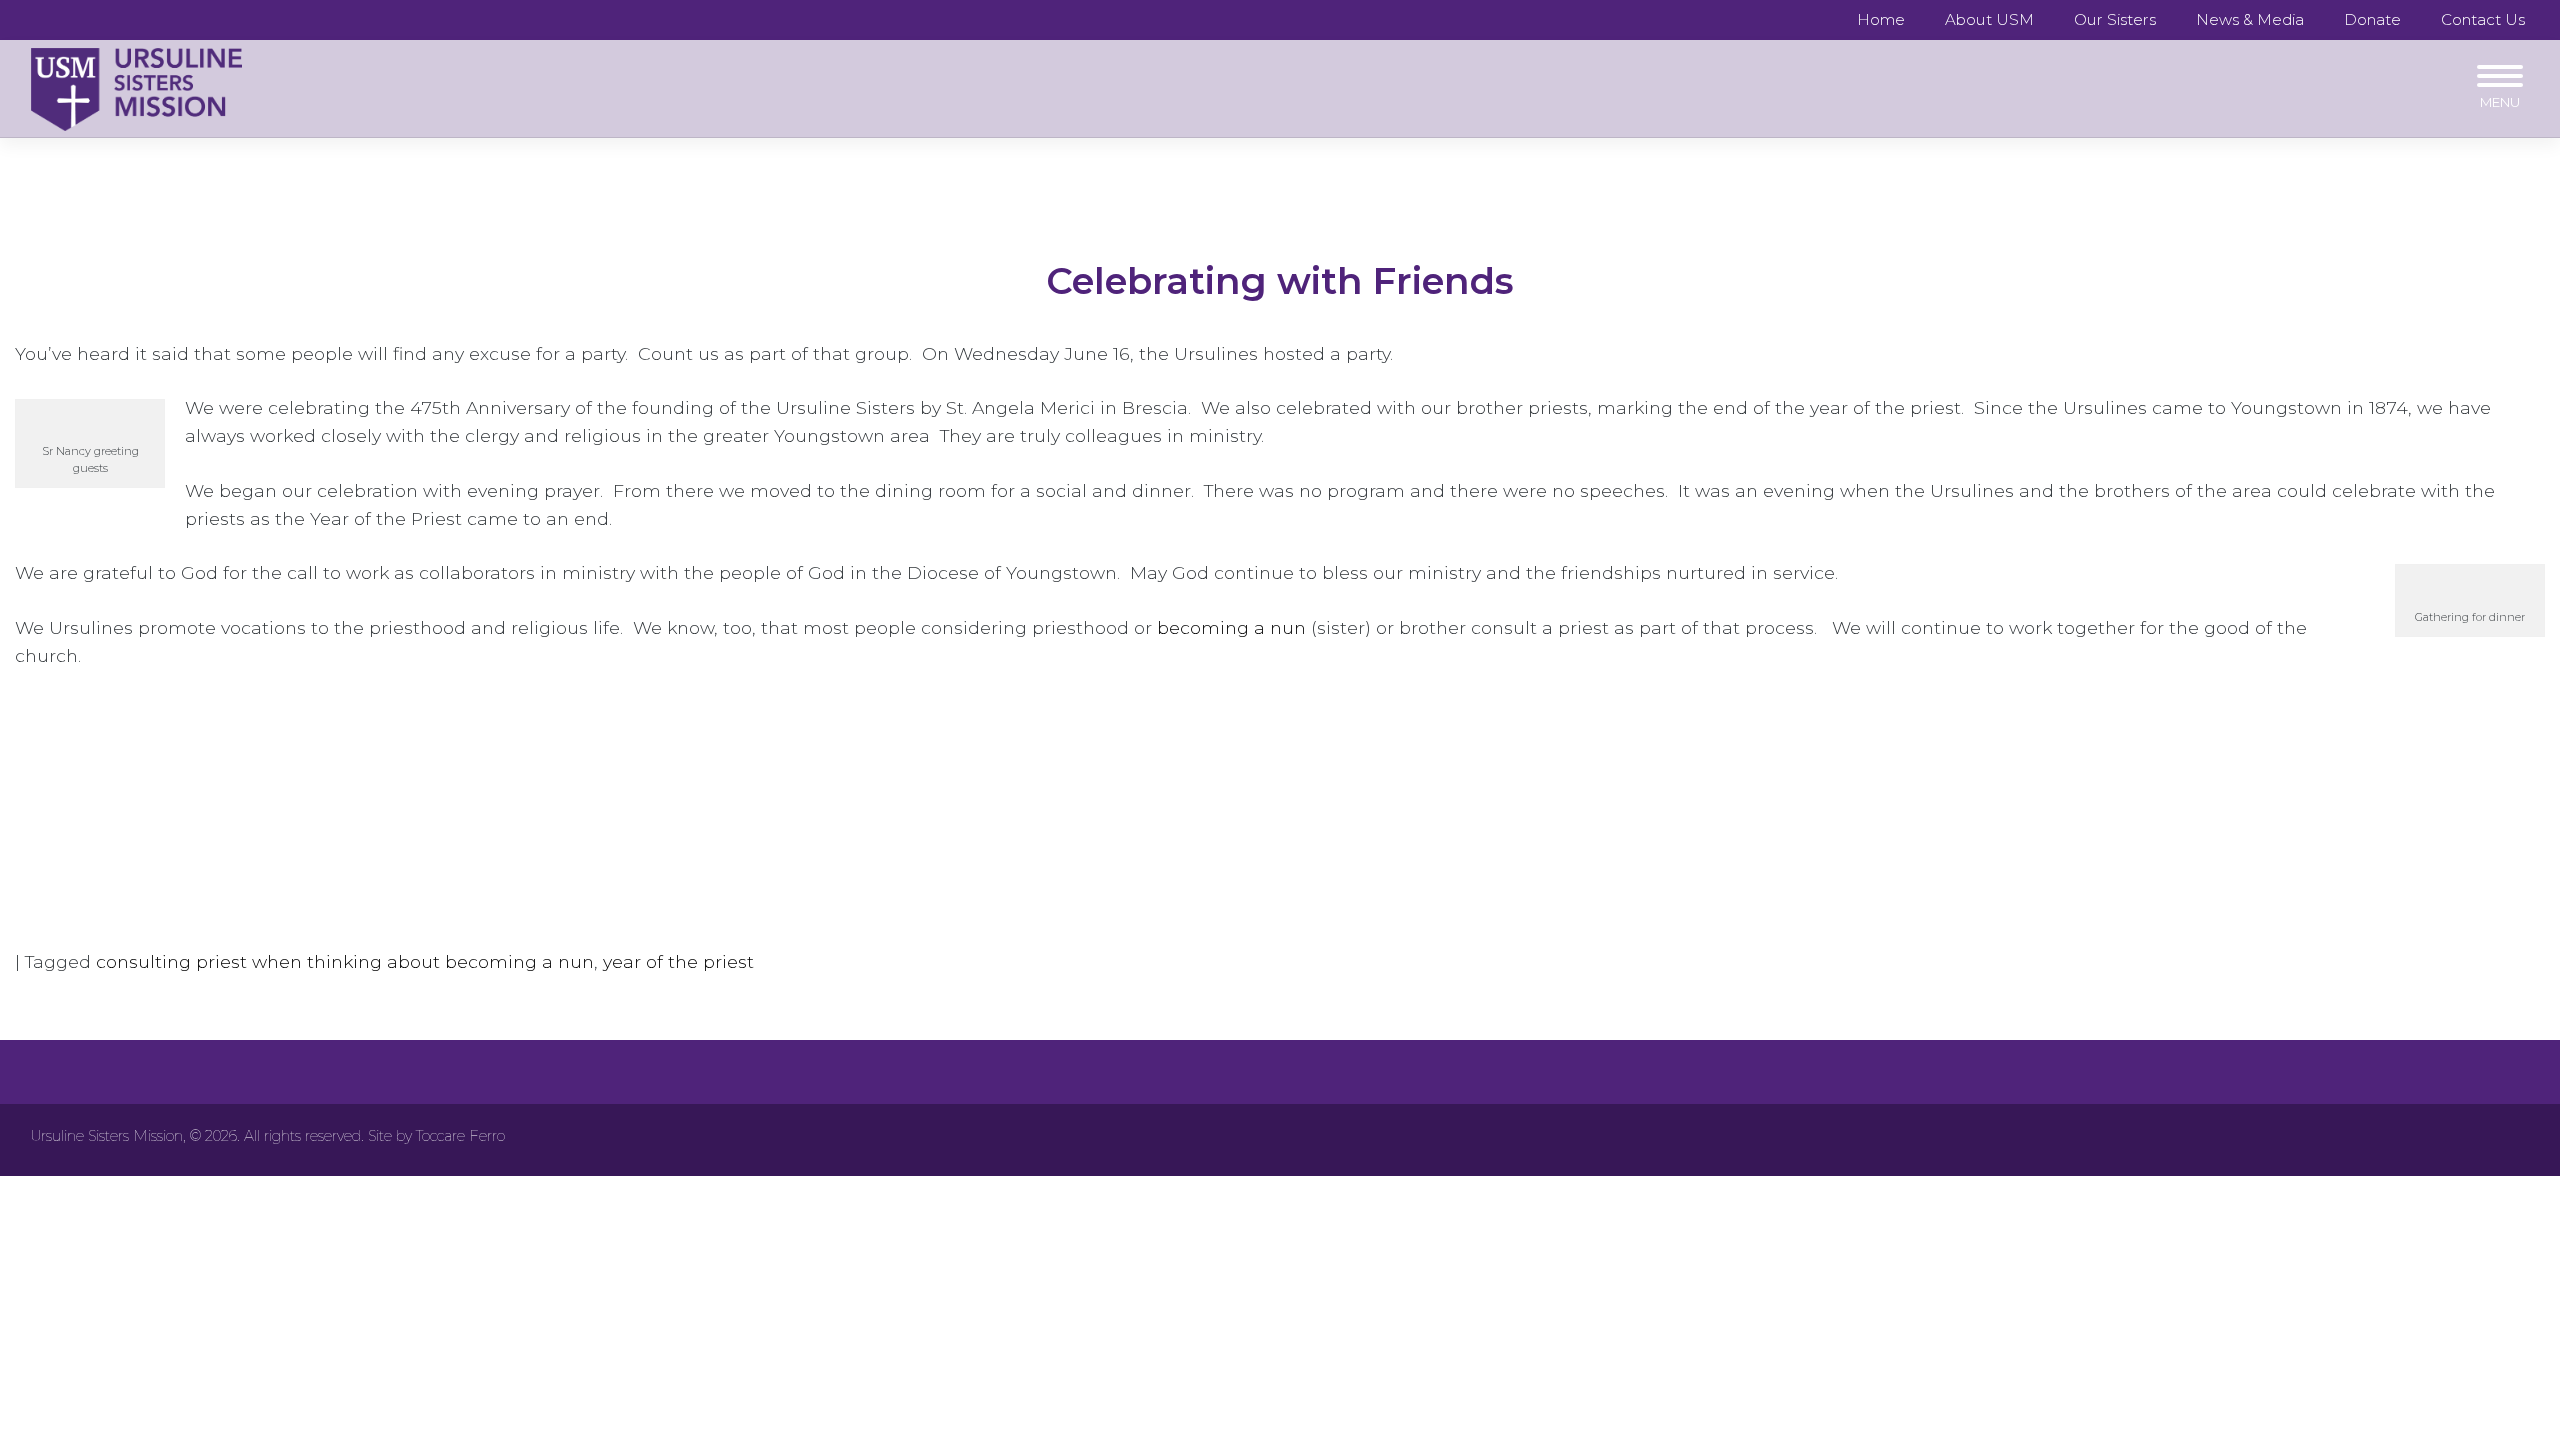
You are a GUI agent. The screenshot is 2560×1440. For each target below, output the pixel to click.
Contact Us (2483, 19)
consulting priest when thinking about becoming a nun (345, 961)
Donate (2372, 19)
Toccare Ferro (460, 1136)
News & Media (2250, 19)
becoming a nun (1231, 627)
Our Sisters (2115, 19)
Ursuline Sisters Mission (107, 1136)
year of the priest (678, 961)
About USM (1989, 19)
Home (1881, 19)
